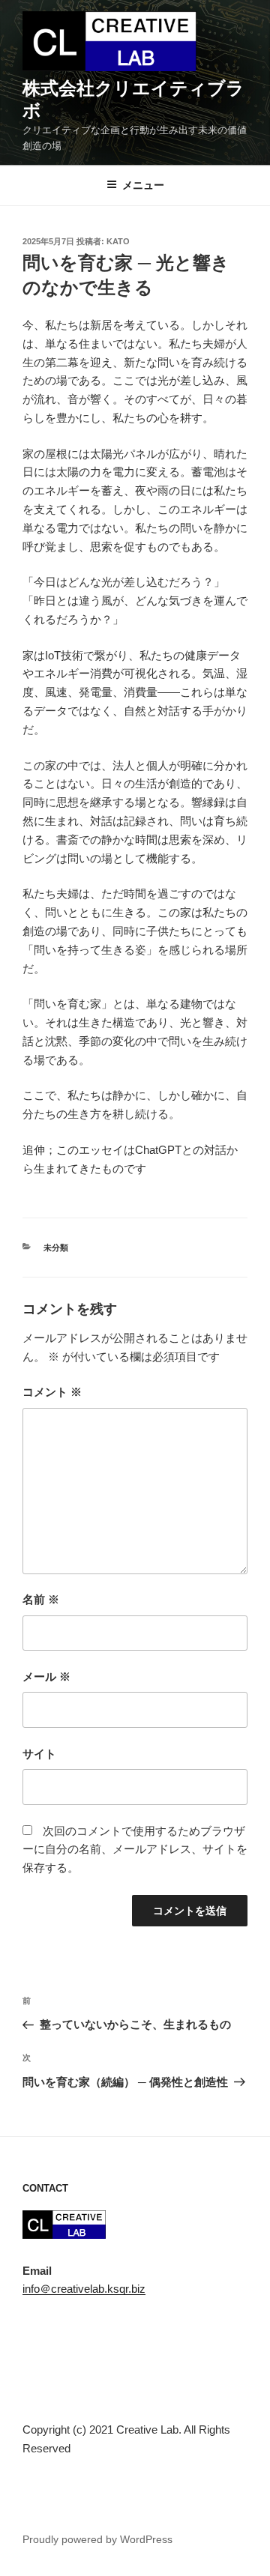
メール (46, 1676)
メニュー (143, 185)
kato (118, 241)
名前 (41, 1599)
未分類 (56, 1248)
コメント (52, 1392)
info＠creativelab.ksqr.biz (84, 2289)
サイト (39, 1754)
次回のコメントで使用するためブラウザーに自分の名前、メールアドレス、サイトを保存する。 (135, 1850)
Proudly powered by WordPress (97, 2539)
